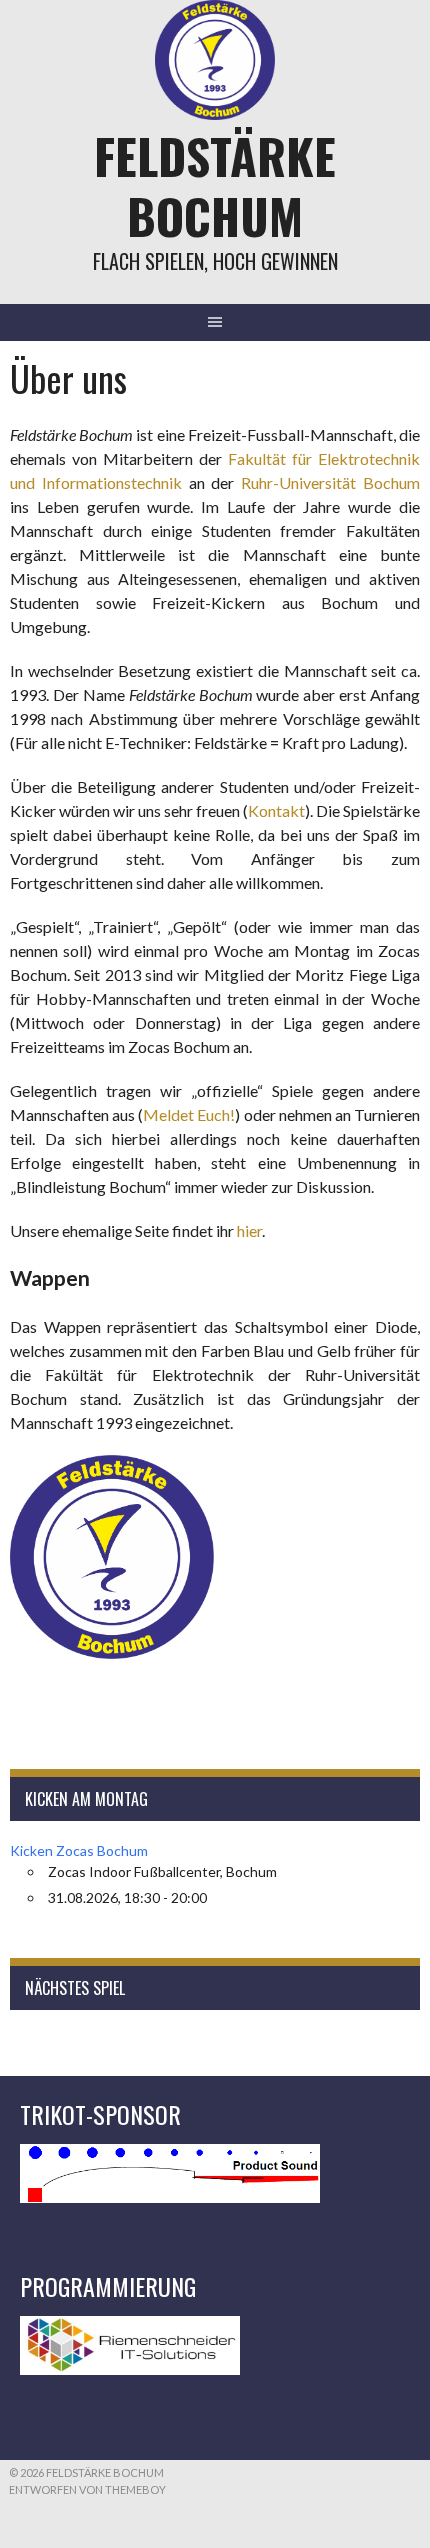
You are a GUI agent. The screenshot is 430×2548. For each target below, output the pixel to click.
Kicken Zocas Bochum (79, 1850)
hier (249, 1230)
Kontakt (276, 810)
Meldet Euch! (189, 1114)
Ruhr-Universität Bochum (330, 482)
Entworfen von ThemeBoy (87, 2489)
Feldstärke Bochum (215, 185)
